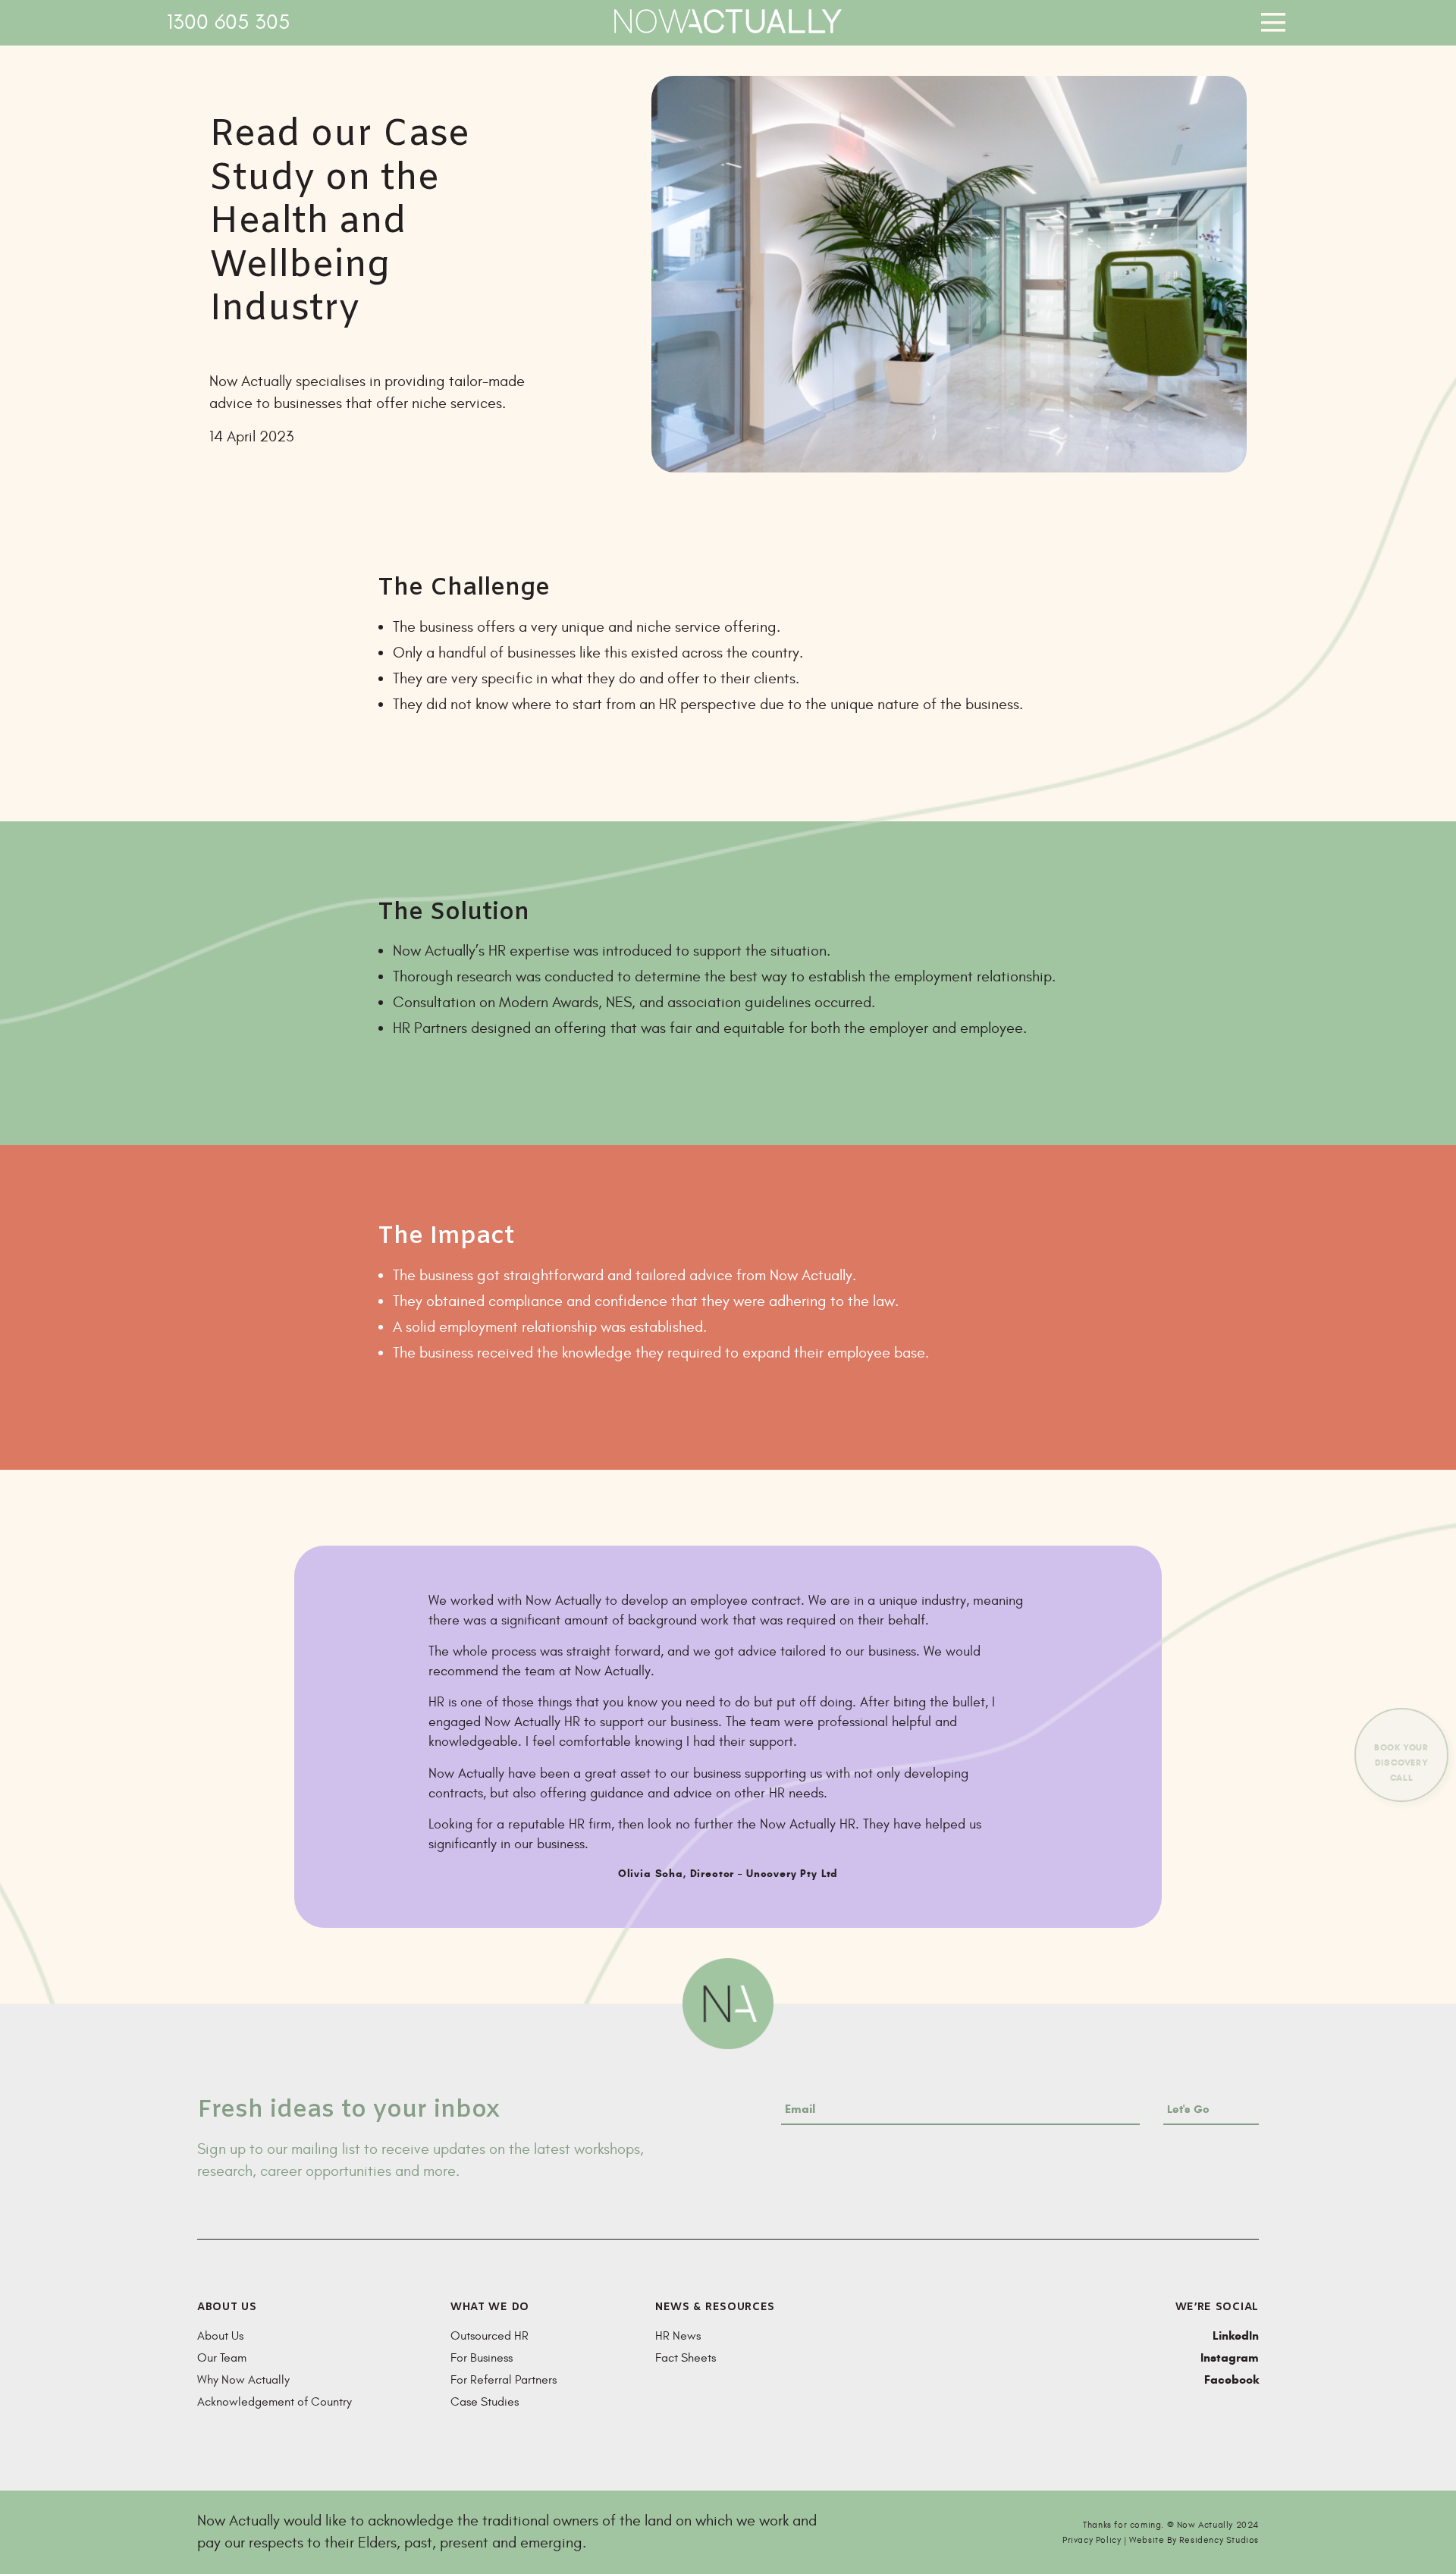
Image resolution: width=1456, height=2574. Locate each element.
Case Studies (485, 2402)
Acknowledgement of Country (275, 2402)
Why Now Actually (243, 2380)
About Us (220, 2336)
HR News (678, 2336)
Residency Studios (1219, 2540)
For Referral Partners (504, 2380)
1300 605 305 (228, 22)
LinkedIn (1236, 2335)
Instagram (1230, 2357)
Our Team (222, 2358)
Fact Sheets (686, 2358)
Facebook (1232, 2379)
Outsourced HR (490, 2336)
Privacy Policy (1092, 2540)
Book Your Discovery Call (1401, 1762)
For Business (482, 2358)
